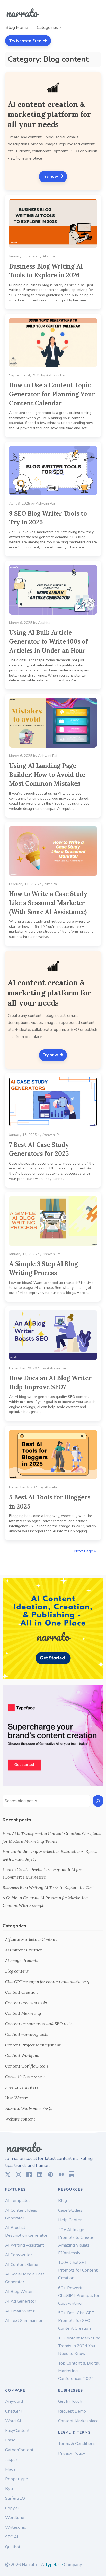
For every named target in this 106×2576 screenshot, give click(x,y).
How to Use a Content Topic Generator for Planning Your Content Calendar (52, 394)
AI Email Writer (20, 2311)
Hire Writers (17, 2098)
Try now (51, 176)
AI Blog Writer (19, 2292)
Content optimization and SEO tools (39, 2024)
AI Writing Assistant (25, 2245)
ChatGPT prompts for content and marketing (47, 1982)
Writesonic (16, 2527)
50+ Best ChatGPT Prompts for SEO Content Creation (76, 2320)
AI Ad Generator (21, 2301)
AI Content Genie (22, 2264)
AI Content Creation (24, 1950)
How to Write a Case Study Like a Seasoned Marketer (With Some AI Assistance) (48, 903)
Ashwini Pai (56, 375)
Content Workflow (22, 2055)
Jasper (11, 2459)
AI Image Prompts (22, 1960)
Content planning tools (27, 2034)
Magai (11, 2469)
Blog (63, 2200)
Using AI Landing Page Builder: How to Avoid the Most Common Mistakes (47, 775)
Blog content (17, 1971)
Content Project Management (33, 2045)
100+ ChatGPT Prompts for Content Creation (78, 2270)
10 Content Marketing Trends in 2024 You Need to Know (79, 2346)
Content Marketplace (78, 2421)
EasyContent (17, 2430)
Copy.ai (12, 2508)
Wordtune (15, 2518)
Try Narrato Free (26, 41)
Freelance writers (22, 2087)
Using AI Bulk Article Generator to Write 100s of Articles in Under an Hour (48, 641)
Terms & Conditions (77, 2443)
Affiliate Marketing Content (31, 1939)
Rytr (9, 2489)
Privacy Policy (72, 2453)
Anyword (14, 2401)
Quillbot (13, 2547)
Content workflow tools (27, 2066)
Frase (10, 2440)
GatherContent (19, 2450)
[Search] (98, 1801)
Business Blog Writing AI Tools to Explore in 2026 (48, 1887)
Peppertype (17, 2479)
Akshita (49, 256)
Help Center (70, 2220)
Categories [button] (47, 28)
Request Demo (72, 2411)
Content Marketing (23, 2013)
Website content (20, 2119)
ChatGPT (14, 2411)
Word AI (13, 2421)
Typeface (54, 2565)
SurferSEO (15, 2498)
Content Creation (21, 1992)
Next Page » (85, 1551)
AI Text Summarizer (24, 2320)
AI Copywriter (19, 2255)
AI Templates (18, 2200)
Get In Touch (70, 2401)
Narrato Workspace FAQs (29, 2108)
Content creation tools (26, 2003)
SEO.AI (12, 2537)
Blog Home (17, 28)
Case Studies (70, 2210)
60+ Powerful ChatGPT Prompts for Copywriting (79, 2295)
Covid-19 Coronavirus (25, 2077)
